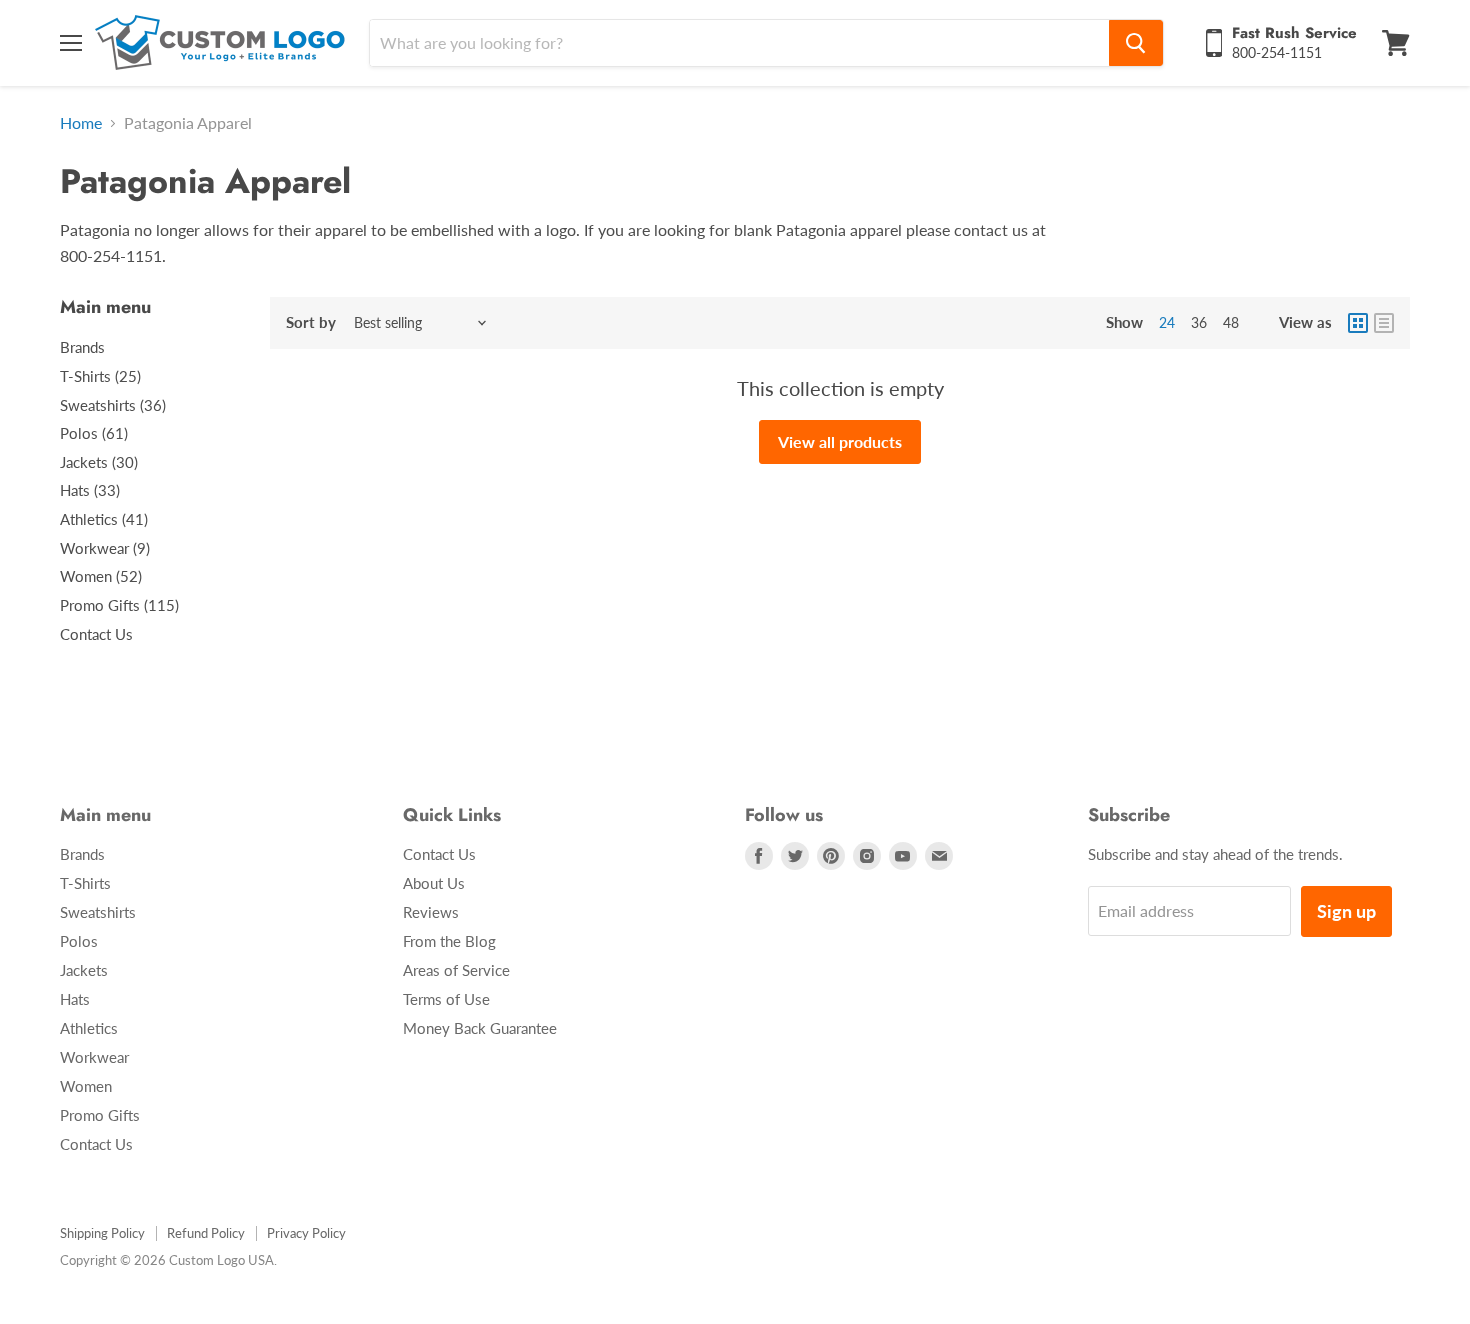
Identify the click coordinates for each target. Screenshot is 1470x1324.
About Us (434, 883)
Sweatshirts (98, 912)
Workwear (94, 1057)
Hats (75, 999)
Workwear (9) (105, 548)
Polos (79, 941)
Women (86, 1086)
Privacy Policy (306, 1233)
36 (1199, 322)
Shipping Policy (102, 1233)
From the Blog (449, 941)
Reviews (431, 912)
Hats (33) (90, 490)
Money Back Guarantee (480, 1028)
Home (81, 123)
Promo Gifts (100, 1115)
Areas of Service (456, 970)
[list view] (1384, 323)
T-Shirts (85, 883)
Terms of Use (446, 999)
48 (1231, 322)
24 (1167, 322)
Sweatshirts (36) (113, 405)
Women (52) (101, 576)
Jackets (84, 970)
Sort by (311, 322)
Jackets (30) (99, 462)
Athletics (89, 1028)
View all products (840, 441)
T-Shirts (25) (100, 376)
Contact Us (96, 634)
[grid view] (1358, 323)
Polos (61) (94, 433)
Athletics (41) (104, 519)
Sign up (1346, 911)
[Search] (1136, 43)
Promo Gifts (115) (119, 605)
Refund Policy (206, 1233)
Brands (82, 347)
